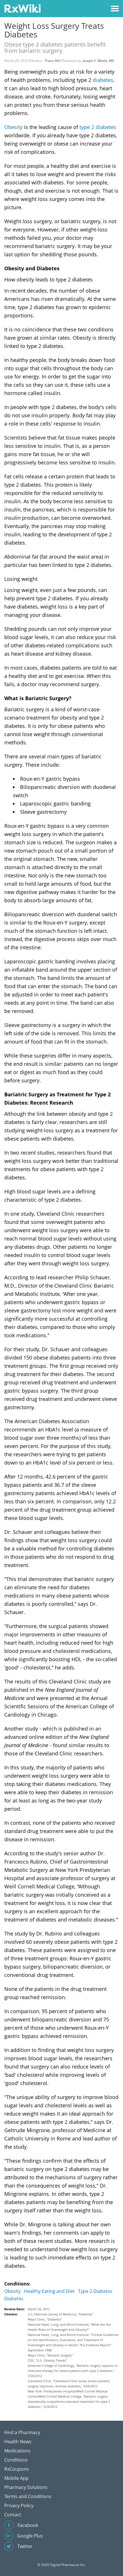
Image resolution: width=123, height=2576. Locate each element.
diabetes (103, 80)
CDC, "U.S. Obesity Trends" (47, 2360)
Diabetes (14, 2299)
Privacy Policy (19, 2505)
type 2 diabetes (98, 127)
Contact (13, 2515)
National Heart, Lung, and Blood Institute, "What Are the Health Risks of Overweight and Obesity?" (69, 2327)
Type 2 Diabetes (95, 2291)
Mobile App (16, 2478)
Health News (18, 2442)
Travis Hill (52, 61)
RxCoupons (17, 2469)
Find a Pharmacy (22, 2432)
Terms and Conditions (28, 2496)
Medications (17, 2451)
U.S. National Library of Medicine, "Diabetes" (60, 2314)
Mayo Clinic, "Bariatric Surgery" (50, 2355)
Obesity (13, 127)
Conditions (16, 2460)
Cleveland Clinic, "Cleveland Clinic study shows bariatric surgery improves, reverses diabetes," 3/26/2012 (69, 2383)
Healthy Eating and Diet (49, 2291)
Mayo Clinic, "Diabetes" (45, 2319)
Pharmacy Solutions (26, 2487)
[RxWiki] (22, 8)
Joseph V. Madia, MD (99, 61)
